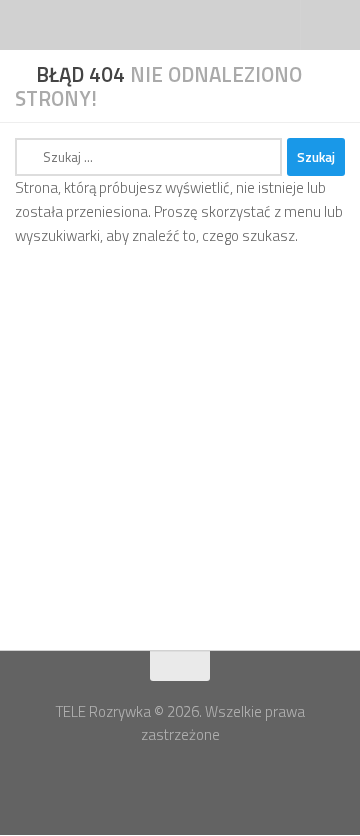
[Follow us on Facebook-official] (162, 780)
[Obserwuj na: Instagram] (198, 780)
